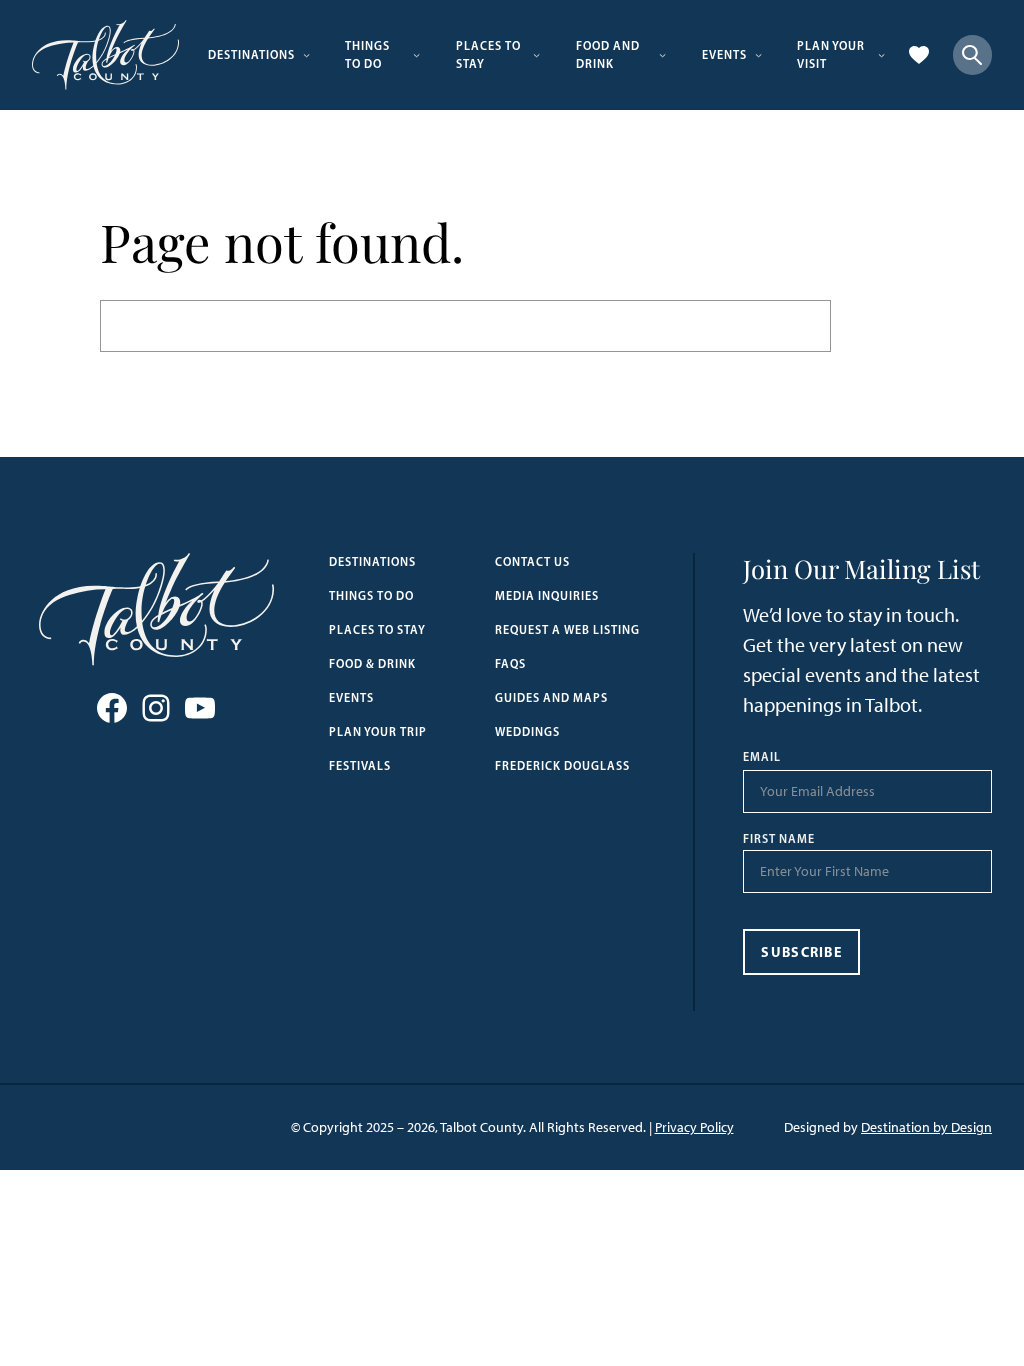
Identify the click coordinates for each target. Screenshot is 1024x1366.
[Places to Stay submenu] (536, 54)
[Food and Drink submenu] (662, 54)
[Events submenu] (758, 54)
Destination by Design (926, 1127)
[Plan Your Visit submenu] (881, 54)
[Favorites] (919, 55)
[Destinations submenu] (306, 54)
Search (877, 326)
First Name (779, 839)
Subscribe (801, 952)
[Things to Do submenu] (416, 54)
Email (762, 757)
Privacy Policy (694, 1127)
